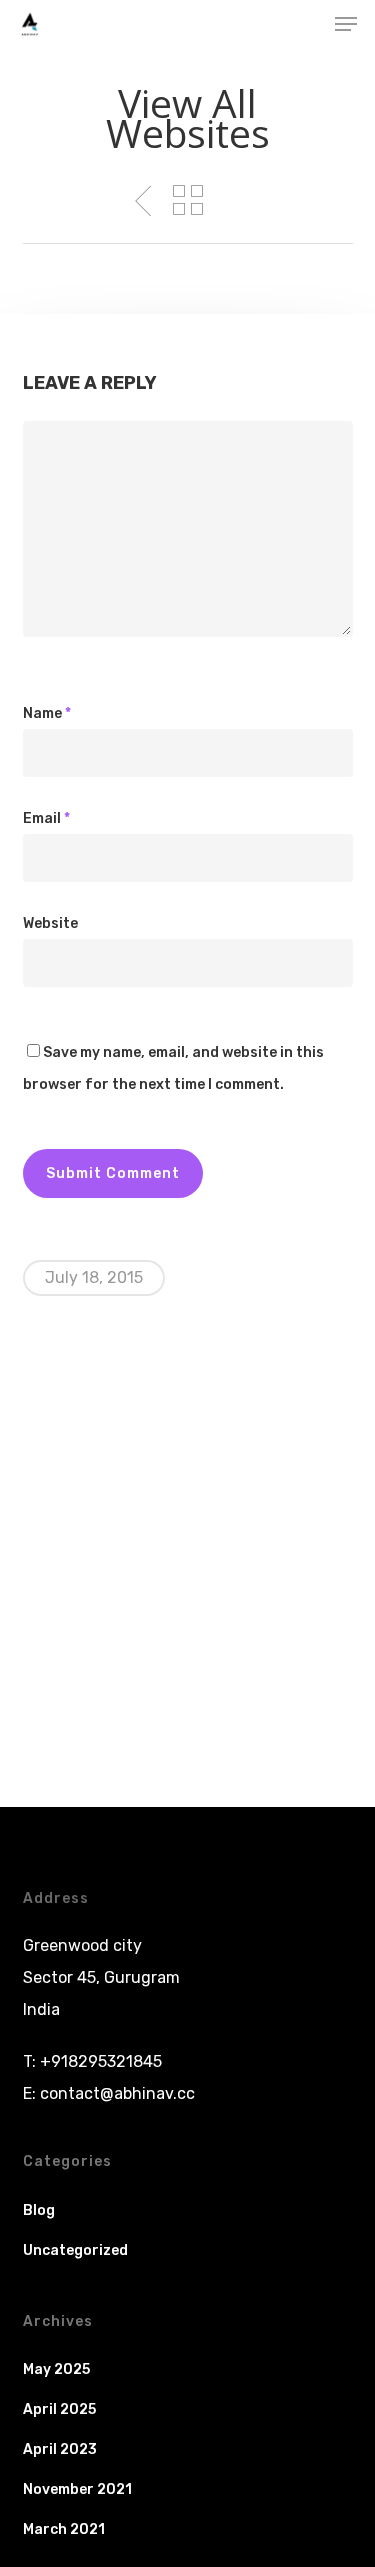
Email (46, 818)
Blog (39, 2210)
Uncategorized (75, 2250)
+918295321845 (101, 2061)
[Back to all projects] (188, 200)
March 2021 (64, 2529)
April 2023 (60, 2449)
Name (47, 713)
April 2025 (59, 2409)
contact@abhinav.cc (117, 2093)
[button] (346, 24)
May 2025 (56, 2369)
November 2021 (77, 2489)
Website (50, 923)
